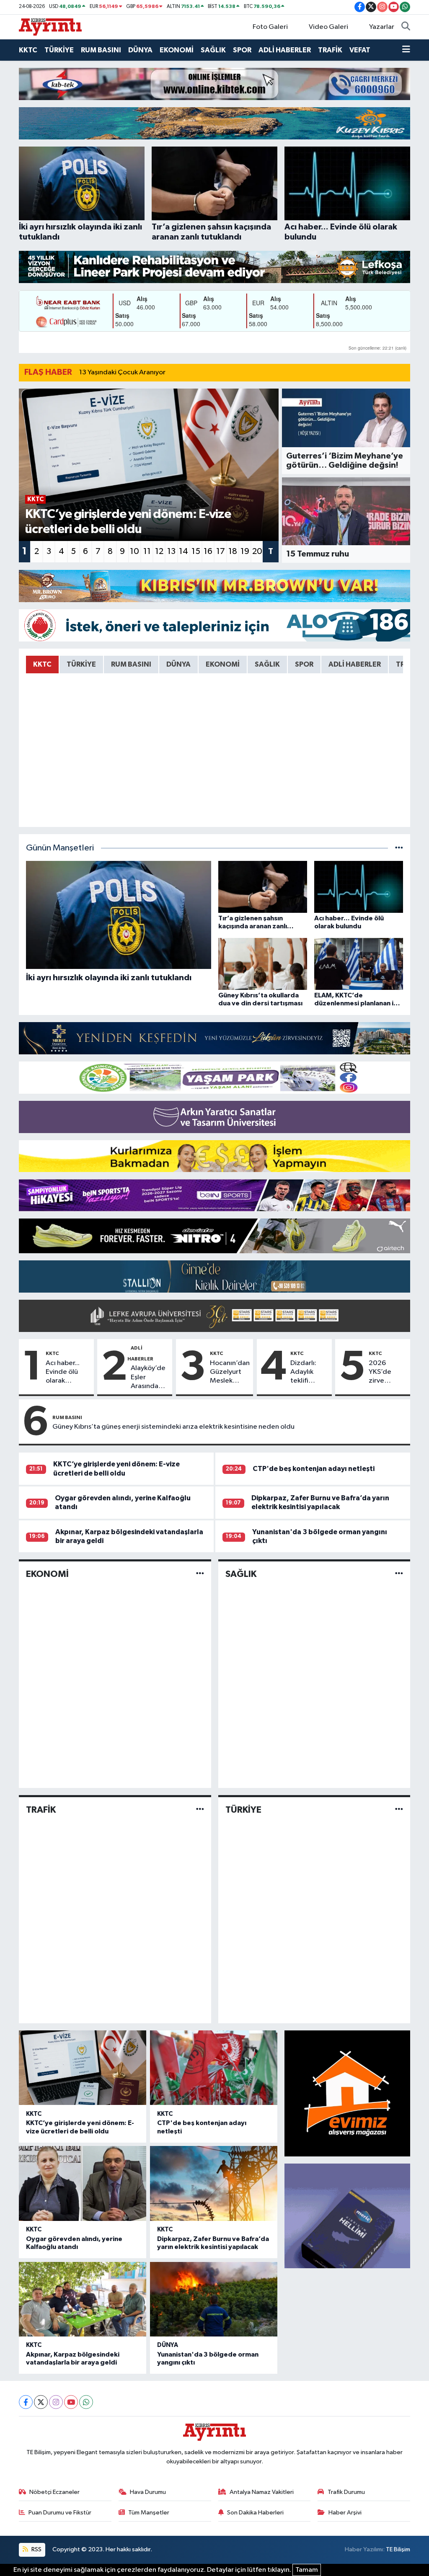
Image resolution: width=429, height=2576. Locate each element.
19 (245, 551)
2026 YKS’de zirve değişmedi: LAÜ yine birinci (387, 1373)
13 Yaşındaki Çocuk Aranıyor (122, 372)
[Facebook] (26, 2402)
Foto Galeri (270, 27)
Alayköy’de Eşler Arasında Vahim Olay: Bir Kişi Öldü (149, 1378)
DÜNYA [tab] (178, 664)
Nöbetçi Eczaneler (54, 2492)
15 (196, 551)
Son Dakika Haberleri (255, 2513)
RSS (36, 2549)
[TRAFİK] (200, 1810)
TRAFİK (330, 50)
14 (183, 551)
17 (221, 551)
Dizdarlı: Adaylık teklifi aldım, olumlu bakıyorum (307, 1373)
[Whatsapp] (86, 2402)
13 (171, 551)
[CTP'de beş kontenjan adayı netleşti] (214, 2068)
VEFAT (360, 50)
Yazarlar (382, 27)
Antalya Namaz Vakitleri (262, 2492)
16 (208, 551)
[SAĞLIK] (399, 1574)
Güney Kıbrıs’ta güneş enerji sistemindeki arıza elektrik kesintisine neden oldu (173, 1427)
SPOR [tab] (304, 664)
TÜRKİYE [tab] (81, 664)
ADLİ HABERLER (285, 50)
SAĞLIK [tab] (267, 664)
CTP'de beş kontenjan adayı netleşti (314, 1469)
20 (257, 551)
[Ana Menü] (406, 50)
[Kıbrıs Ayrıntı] (50, 27)
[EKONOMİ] (200, 1574)
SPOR (242, 50)
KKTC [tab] (42, 664)
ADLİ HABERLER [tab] (355, 664)
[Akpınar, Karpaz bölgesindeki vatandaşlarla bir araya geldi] (83, 2299)
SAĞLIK (213, 50)
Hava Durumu (148, 2492)
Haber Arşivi (345, 2513)
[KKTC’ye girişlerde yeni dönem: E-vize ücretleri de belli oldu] (83, 2068)
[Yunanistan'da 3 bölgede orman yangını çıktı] (214, 2299)
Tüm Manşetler (149, 2513)
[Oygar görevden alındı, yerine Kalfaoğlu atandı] (83, 2183)
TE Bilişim (398, 2549)
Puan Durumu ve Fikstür (60, 2513)
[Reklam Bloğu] (214, 84)
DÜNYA (140, 50)
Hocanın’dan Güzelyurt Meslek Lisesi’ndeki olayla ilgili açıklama (230, 1373)
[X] (41, 2402)
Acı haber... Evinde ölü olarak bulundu (63, 1373)
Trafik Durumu (346, 2492)
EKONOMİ (177, 50)
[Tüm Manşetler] (399, 848)
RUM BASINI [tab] (131, 664)
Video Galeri (328, 27)
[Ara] (406, 27)
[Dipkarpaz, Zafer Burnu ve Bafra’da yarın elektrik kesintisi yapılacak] (214, 2183)
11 (147, 551)
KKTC (28, 50)
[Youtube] (71, 2402)
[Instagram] (56, 2402)
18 (233, 551)
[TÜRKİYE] (399, 1810)
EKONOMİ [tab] (223, 664)
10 (134, 551)
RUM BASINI (101, 50)
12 (159, 551)
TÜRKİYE (59, 50)
